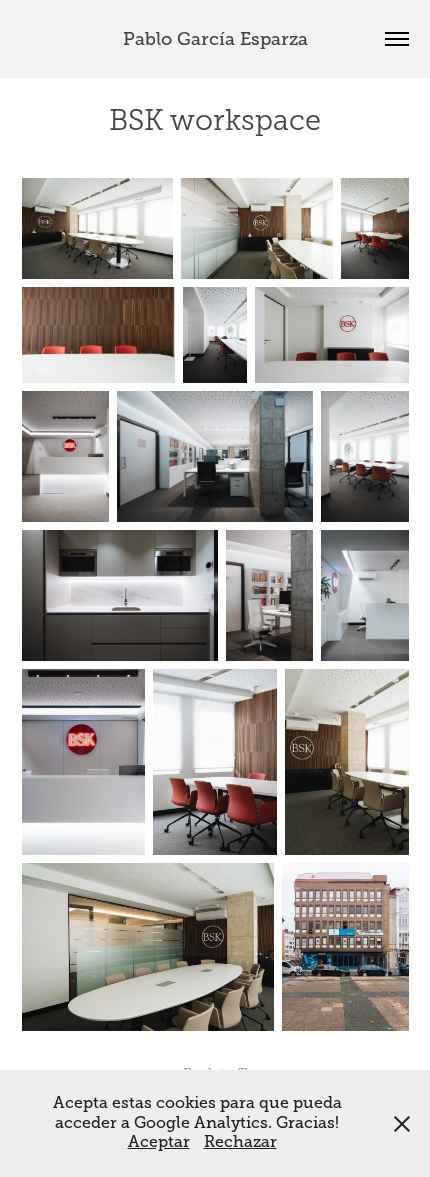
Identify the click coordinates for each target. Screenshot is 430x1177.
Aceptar (159, 1142)
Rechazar (240, 1142)
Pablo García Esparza (215, 39)
